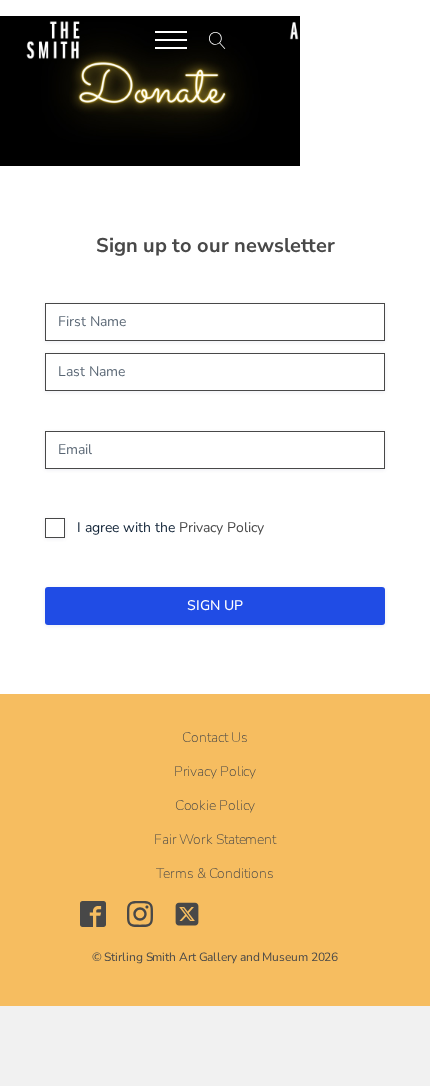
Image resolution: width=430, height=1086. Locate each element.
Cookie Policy (215, 806)
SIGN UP (215, 605)
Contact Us (214, 738)
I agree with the (170, 527)
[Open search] (217, 40)
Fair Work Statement (215, 840)
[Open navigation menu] (171, 40)
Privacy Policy (221, 527)
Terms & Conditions (214, 874)
